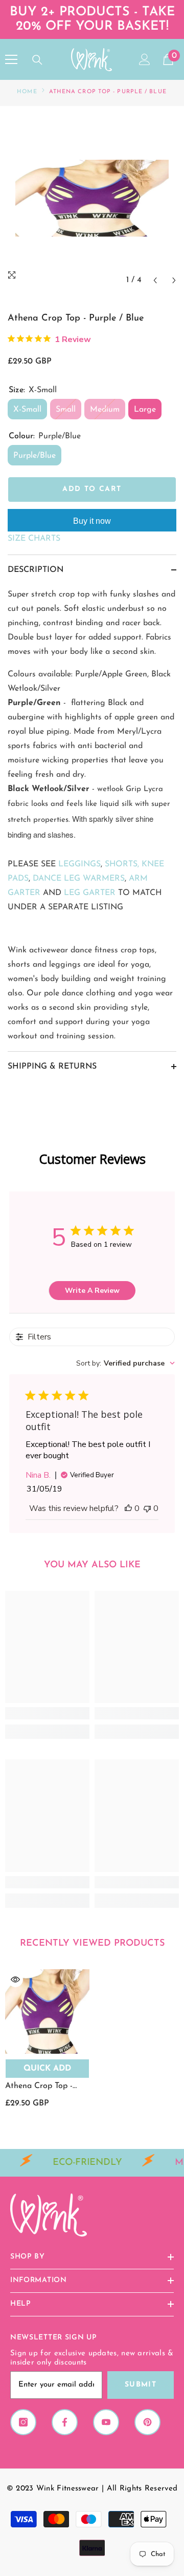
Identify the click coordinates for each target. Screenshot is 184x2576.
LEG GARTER (90, 893)
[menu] (11, 59)
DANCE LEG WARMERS (79, 879)
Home (27, 92)
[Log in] (145, 59)
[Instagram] (23, 2422)
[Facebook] (65, 2422)
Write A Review (92, 1291)
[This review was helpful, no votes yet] (128, 1508)
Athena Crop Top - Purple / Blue (39, 2087)
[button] (155, 280)
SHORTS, (122, 864)
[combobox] (125, 1363)
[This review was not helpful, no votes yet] (147, 1508)
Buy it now (92, 521)
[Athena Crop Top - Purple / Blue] (47, 2011)
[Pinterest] (147, 2422)
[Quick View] (15, 1979)
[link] (47, 1713)
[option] (92, 198)
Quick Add (47, 2069)
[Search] (37, 60)
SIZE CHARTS (34, 539)
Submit (141, 2385)
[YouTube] (106, 2422)
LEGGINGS (79, 864)
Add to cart (92, 489)
